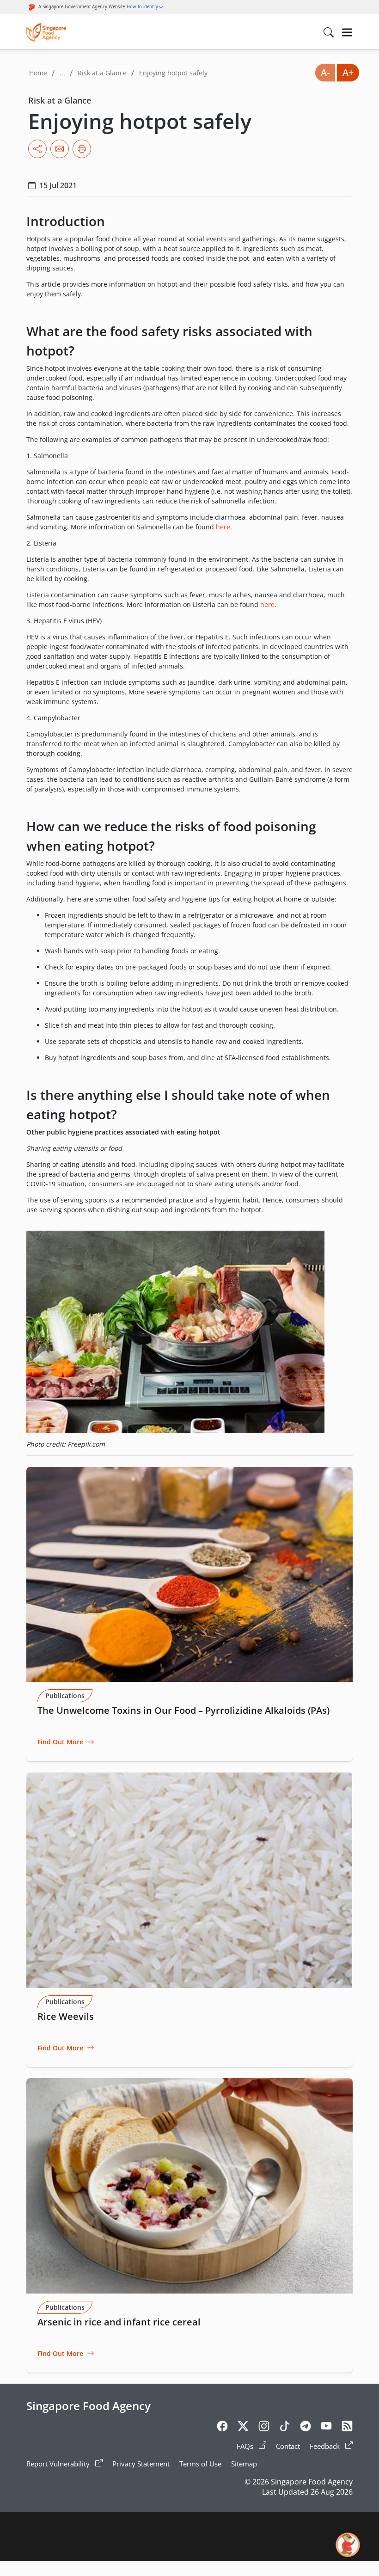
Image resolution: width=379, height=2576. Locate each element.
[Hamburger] (347, 32)
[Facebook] (222, 2428)
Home (38, 73)
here (223, 527)
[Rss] (347, 2428)
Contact (288, 2446)
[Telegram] (306, 2428)
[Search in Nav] (329, 32)
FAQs (246, 2446)
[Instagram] (264, 2428)
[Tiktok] (285, 2428)
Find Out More (60, 1742)
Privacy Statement (141, 2464)
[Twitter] (243, 2428)
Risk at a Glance (102, 73)
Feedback (326, 2446)
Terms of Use (200, 2464)
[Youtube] (326, 2428)
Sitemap (244, 2464)
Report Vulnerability (59, 2464)
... (62, 73)
